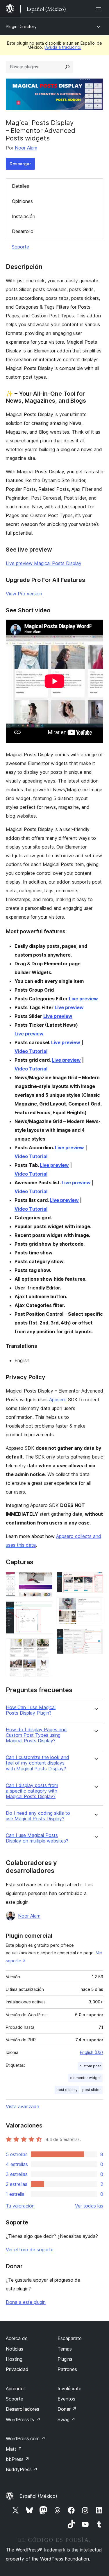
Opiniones (22, 201)
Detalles (20, 186)
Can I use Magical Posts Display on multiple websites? (37, 1838)
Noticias (15, 2349)
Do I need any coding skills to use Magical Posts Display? (38, 1816)
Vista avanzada (23, 2106)
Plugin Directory (21, 26)
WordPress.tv (23, 2419)
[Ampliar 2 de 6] (44, 1609)
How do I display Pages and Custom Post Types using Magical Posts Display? (36, 1735)
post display (67, 2090)
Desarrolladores (23, 2409)
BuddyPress (22, 2469)
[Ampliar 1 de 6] (44, 1580)
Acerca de (17, 2338)
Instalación (24, 216)
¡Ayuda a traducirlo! (63, 47)
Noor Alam (26, 148)
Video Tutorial (31, 1051)
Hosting (14, 2359)
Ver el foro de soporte (30, 2250)
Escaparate (70, 2338)
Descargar (20, 164)
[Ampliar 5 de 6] (95, 1605)
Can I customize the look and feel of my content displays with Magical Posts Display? (37, 1763)
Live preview (83, 999)
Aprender (15, 2389)
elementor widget (85, 2078)
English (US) (92, 2052)
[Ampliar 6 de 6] (95, 1637)
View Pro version (24, 594)
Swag (66, 2419)
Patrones (67, 2369)
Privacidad (17, 2369)
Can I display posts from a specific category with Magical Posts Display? (32, 1791)
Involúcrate (69, 2389)
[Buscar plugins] (67, 67)
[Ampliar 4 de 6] (95, 1580)
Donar (67, 2409)
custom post (90, 2066)
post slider (92, 2090)
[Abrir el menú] (100, 9)
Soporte (20, 247)
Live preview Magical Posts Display (44, 563)
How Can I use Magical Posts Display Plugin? (31, 1710)
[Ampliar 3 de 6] (44, 1646)
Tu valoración (20, 2206)
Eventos (66, 2399)
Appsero (58, 1400)
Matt (14, 2449)
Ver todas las (89, 2206)
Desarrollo (23, 231)
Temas (65, 2349)
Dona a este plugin (26, 2302)
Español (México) (38, 2496)
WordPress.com (26, 2438)
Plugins (65, 2359)
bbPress (18, 2459)
